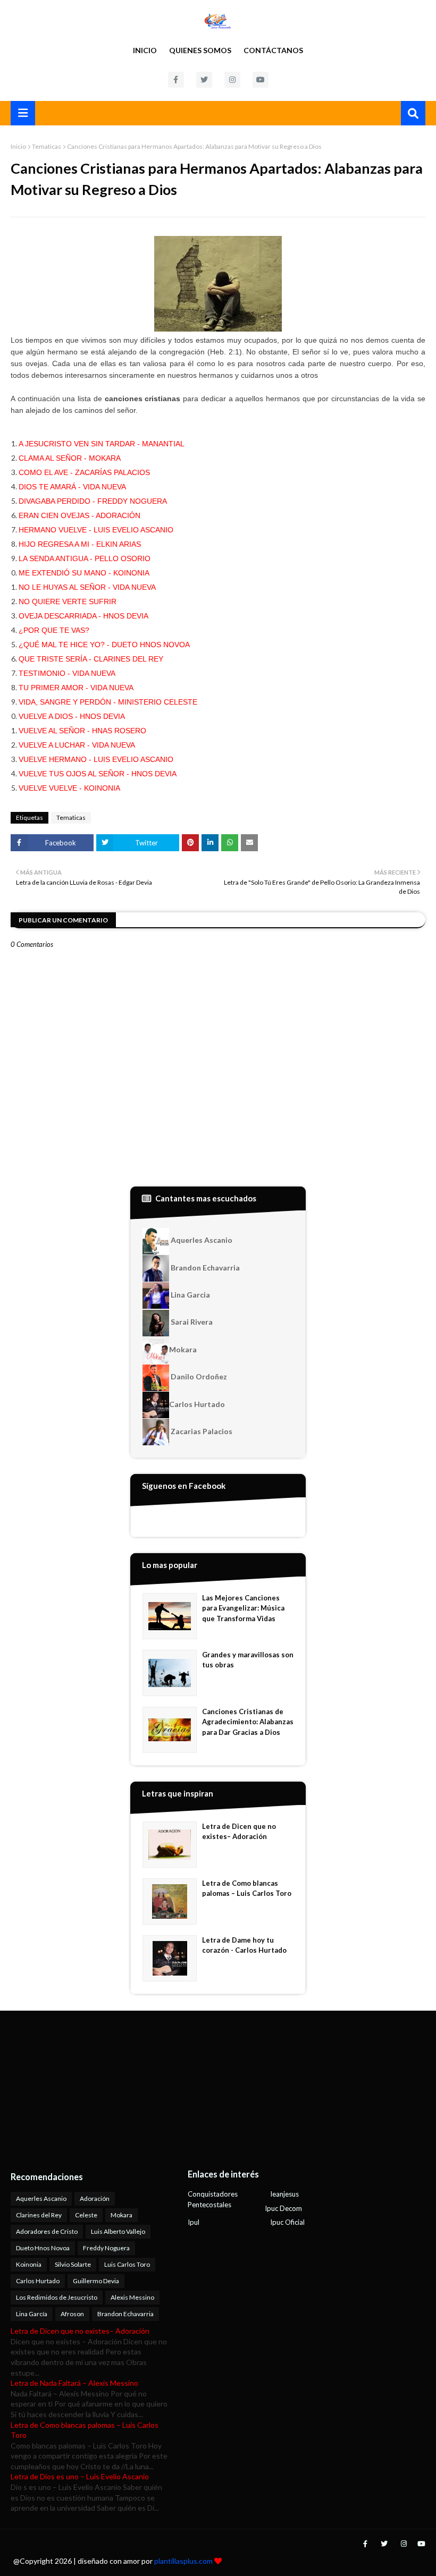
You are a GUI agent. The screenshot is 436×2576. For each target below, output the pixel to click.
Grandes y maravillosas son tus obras (248, 1660)
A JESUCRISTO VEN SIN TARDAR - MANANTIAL (102, 444)
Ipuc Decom (283, 2208)
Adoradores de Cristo (47, 2231)
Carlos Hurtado (197, 1404)
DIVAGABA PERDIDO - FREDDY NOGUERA (93, 501)
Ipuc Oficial (287, 2222)
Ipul (194, 2222)
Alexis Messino (132, 2297)
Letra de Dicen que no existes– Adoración (239, 1832)
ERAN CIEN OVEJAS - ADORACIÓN (79, 515)
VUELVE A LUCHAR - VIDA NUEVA (77, 745)
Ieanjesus (284, 2194)
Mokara (183, 1349)
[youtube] (261, 80)
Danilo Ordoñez (198, 1376)
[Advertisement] (77, 2090)
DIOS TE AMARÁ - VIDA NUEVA (72, 487)
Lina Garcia (190, 1295)
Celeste (86, 2215)
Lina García (32, 2314)
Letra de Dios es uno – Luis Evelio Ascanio (80, 2476)
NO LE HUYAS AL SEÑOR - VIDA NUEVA (87, 587)
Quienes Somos (200, 50)
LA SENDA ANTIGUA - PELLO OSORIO (85, 558)
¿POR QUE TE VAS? (54, 630)
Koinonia (29, 2264)
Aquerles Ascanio (201, 1240)
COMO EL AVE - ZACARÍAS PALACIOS (84, 472)
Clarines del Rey (39, 2215)
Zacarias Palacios (201, 1431)
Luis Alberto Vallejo (118, 2231)
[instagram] (232, 80)
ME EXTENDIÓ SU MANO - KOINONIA (84, 573)
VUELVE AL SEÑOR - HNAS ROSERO (82, 731)
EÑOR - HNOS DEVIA (140, 774)
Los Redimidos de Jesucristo (57, 2297)
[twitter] (204, 80)
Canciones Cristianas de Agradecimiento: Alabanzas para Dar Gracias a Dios (248, 1722)
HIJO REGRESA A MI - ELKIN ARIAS (80, 544)
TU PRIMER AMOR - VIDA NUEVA (76, 688)
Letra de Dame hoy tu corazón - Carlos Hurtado (244, 1945)
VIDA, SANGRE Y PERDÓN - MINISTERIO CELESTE (108, 702)
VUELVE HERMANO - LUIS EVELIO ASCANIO (96, 759)
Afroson (72, 2314)
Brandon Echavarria (204, 1268)
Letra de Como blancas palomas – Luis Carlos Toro (247, 1888)
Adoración (95, 2198)
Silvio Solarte (73, 2264)
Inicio (145, 50)
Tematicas (47, 146)
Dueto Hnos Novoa (43, 2248)
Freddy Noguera (106, 2248)
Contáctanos (273, 50)
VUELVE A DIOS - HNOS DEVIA (72, 716)
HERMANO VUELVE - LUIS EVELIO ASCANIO (96, 530)
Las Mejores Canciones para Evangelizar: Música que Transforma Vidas (243, 1608)
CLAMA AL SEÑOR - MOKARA (70, 458)
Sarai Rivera (191, 1322)
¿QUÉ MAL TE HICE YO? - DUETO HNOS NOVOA (104, 645)
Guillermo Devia (96, 2281)
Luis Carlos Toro (127, 2264)
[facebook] (176, 80)
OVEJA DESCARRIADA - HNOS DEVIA (83, 616)
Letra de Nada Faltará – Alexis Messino (74, 2383)
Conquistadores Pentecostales (213, 2199)
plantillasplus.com (184, 2561)
